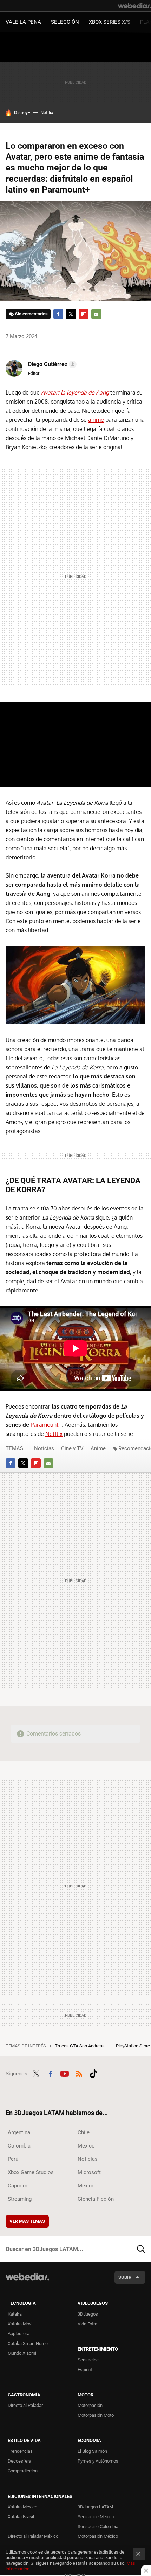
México (86, 2146)
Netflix (47, 113)
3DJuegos (88, 2314)
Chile (84, 2132)
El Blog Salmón (92, 2451)
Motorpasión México (98, 2536)
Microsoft (89, 2172)
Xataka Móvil (21, 2324)
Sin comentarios (31, 314)
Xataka (15, 2314)
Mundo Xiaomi (22, 2353)
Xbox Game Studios (31, 2172)
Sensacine (88, 2360)
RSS (79, 2073)
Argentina (19, 2132)
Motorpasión (90, 2405)
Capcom (18, 2186)
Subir (125, 2277)
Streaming (20, 2199)
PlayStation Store (133, 2046)
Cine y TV (72, 1448)
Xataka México (22, 2507)
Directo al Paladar (25, 2405)
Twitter (71, 314)
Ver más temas (27, 2221)
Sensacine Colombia (98, 2526)
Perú (13, 2159)
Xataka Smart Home (28, 2343)
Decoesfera (19, 2461)
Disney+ (22, 113)
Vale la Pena (23, 22)
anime (96, 420)
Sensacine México (96, 2517)
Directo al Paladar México (33, 2536)
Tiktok (93, 2073)
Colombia (19, 2146)
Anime (98, 1448)
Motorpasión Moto (96, 2415)
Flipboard (84, 314)
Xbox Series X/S (110, 22)
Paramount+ (46, 1425)
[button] (51, 364)
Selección (65, 22)
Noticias (44, 1448)
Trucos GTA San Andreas (80, 2046)
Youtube (65, 2073)
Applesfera (19, 2334)
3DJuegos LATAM (95, 2507)
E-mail (96, 314)
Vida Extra (87, 2324)
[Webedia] (134, 6)
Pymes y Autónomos (98, 2461)
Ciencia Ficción (96, 2199)
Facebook (58, 314)
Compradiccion (23, 2471)
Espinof (85, 2370)
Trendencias (20, 2451)
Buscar (141, 2249)
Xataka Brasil (21, 2517)
